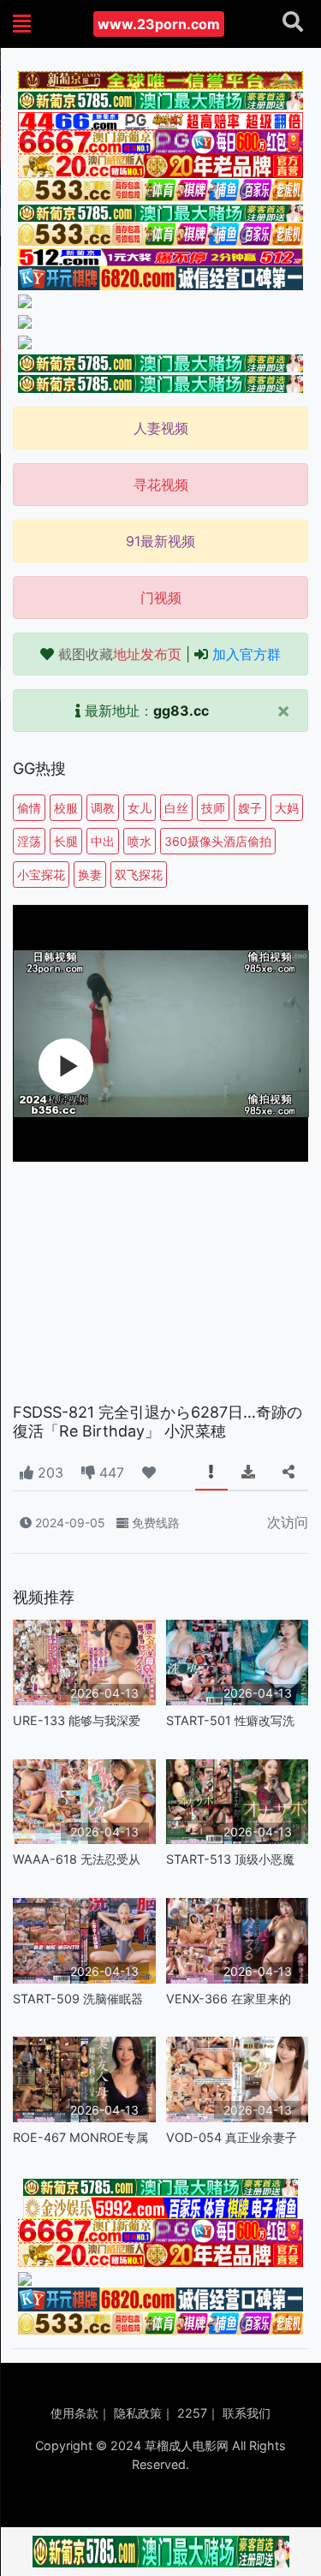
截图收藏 (120, 654)
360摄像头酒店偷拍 (218, 841)
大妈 (287, 808)
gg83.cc (181, 711)
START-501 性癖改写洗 (230, 1720)
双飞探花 (139, 875)
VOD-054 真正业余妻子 (232, 2137)
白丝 (176, 808)
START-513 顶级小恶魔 (230, 1859)
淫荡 (29, 841)
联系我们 (247, 2413)
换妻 (90, 875)
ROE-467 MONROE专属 (80, 2137)
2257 (192, 2413)
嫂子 (250, 808)
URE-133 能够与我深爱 (77, 1720)
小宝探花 (41, 875)
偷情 (29, 808)
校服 (66, 808)
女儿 (140, 808)
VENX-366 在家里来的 (229, 1999)
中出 (103, 841)
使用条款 (74, 2413)
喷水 (140, 841)
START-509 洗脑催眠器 (78, 1999)
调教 (103, 808)
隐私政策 (138, 2413)
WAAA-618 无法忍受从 (77, 1859)
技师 (213, 808)
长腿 (66, 841)
